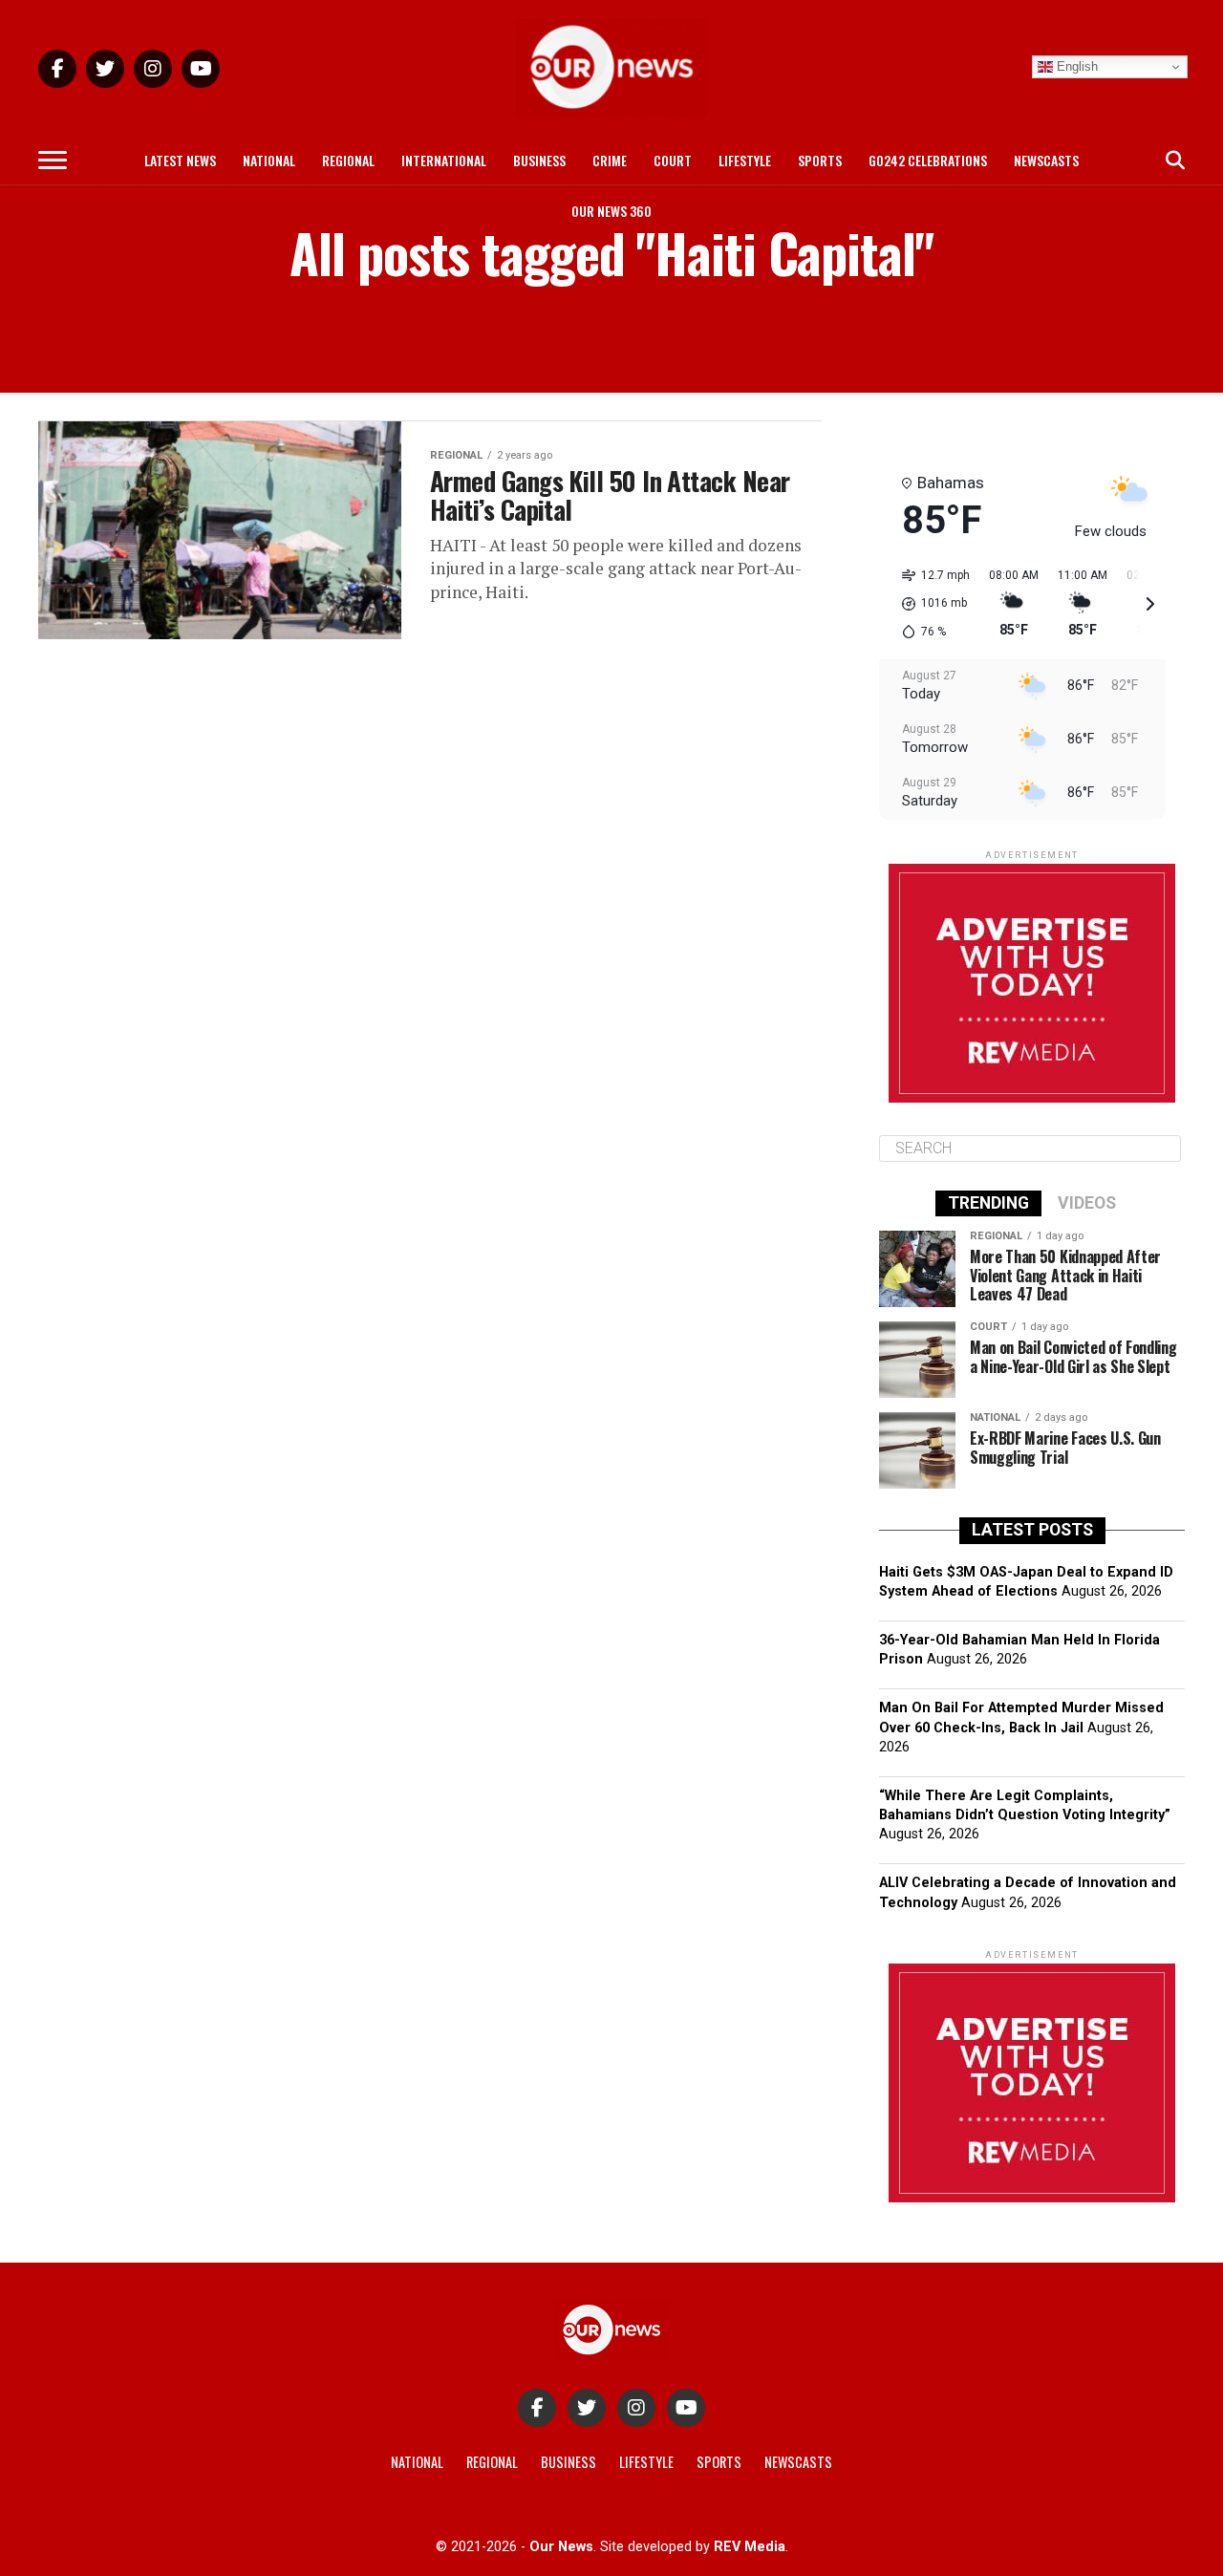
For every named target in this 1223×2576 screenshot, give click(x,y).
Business (539, 160)
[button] (929, 604)
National (269, 160)
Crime (610, 160)
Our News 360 (611, 211)
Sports (820, 160)
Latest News (180, 160)
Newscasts (1046, 160)
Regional (348, 160)
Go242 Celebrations (928, 160)
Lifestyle (745, 160)
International (444, 160)
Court (673, 160)
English (1075, 66)
